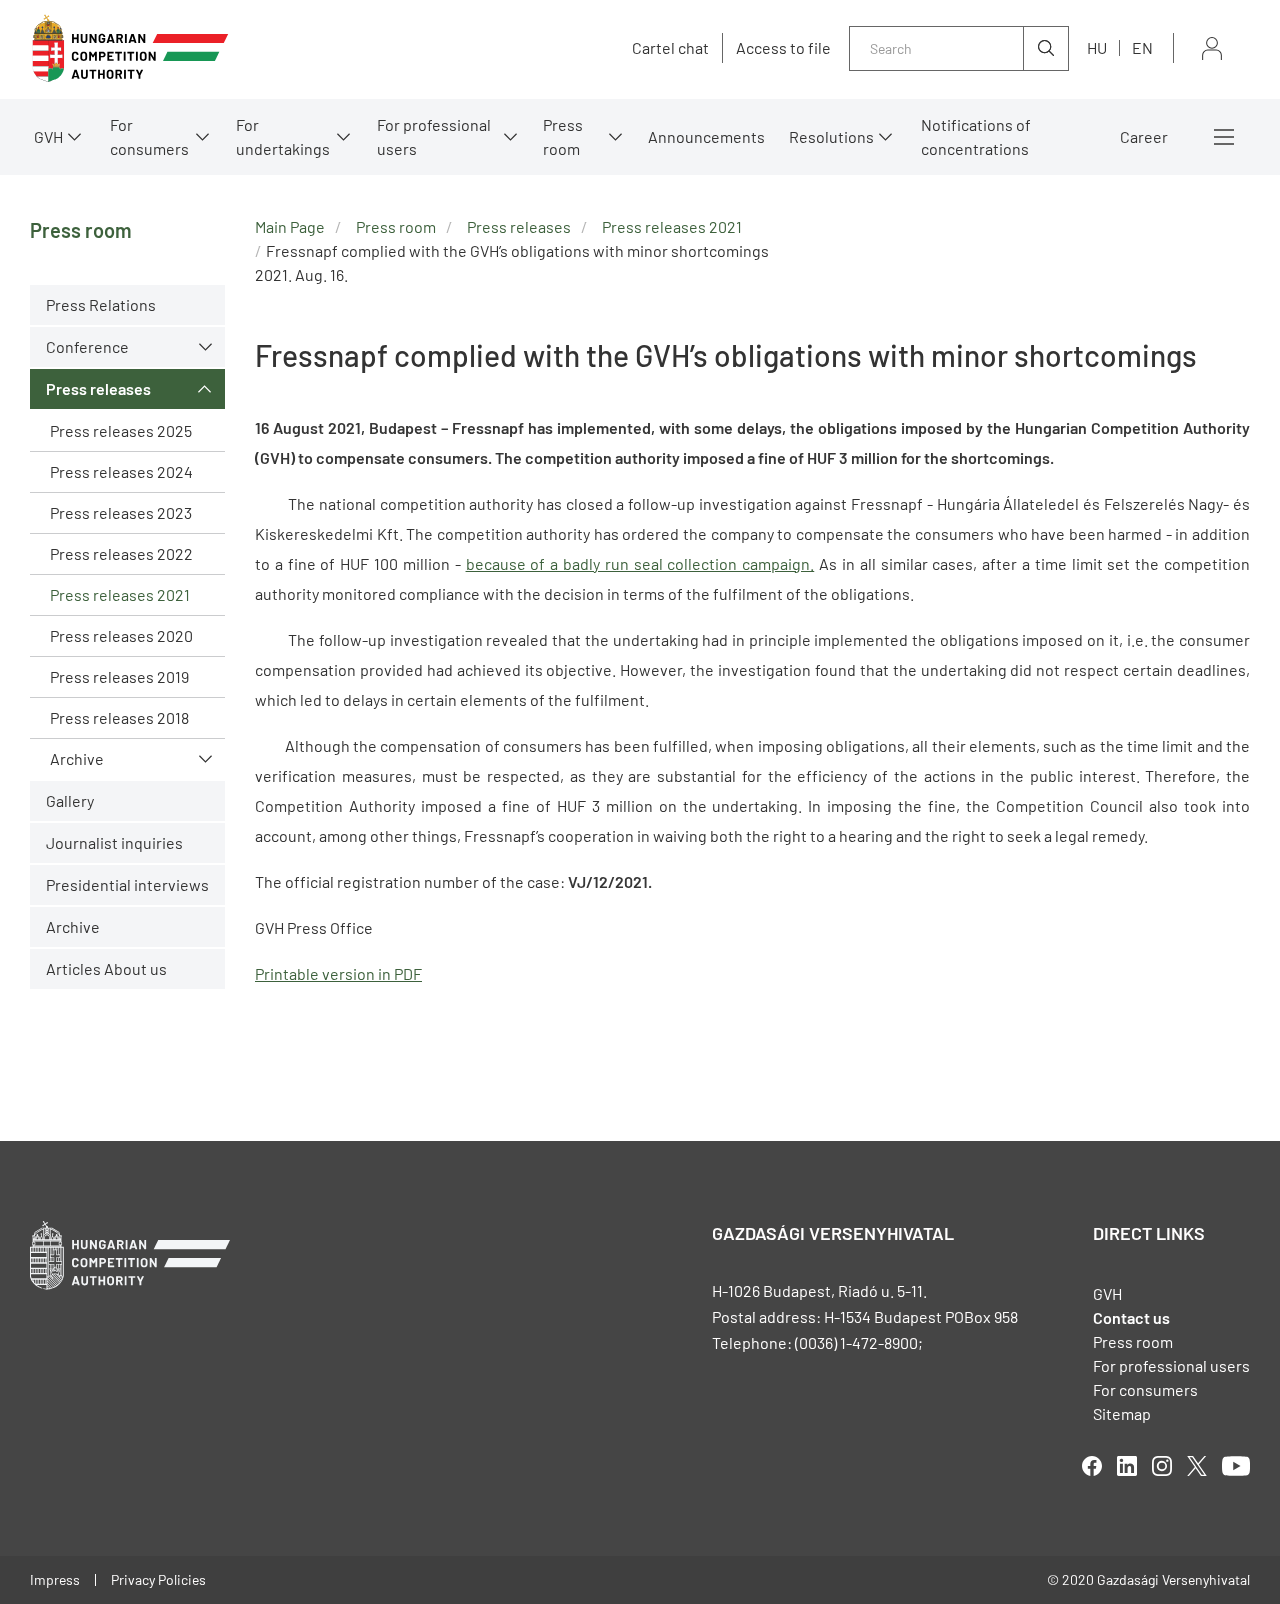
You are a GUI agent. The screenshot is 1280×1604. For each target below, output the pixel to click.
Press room (563, 136)
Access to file (783, 48)
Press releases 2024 (121, 471)
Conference (87, 346)
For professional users (434, 136)
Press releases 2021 (120, 594)
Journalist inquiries (114, 842)
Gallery (70, 800)
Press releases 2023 (121, 512)
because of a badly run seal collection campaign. (640, 563)
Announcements (706, 136)
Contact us (1131, 1317)
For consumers (1145, 1389)
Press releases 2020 (121, 635)
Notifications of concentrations (976, 136)
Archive (77, 758)
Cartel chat (670, 48)
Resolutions (831, 136)
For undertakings (283, 136)
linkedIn (1127, 1466)
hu (1097, 47)
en (1142, 47)
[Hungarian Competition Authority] (130, 48)
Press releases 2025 (121, 430)
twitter (1197, 1466)
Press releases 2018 (119, 717)
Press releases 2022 (121, 553)
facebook (1092, 1466)
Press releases (98, 388)
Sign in (1212, 48)
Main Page (290, 226)
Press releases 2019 (119, 676)
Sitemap (1122, 1413)
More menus (1224, 137)
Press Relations (101, 304)
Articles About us (106, 968)
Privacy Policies (158, 1579)
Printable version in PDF (338, 973)
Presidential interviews (127, 884)
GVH (48, 136)
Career (1144, 136)
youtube (1236, 1466)
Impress (55, 1579)
